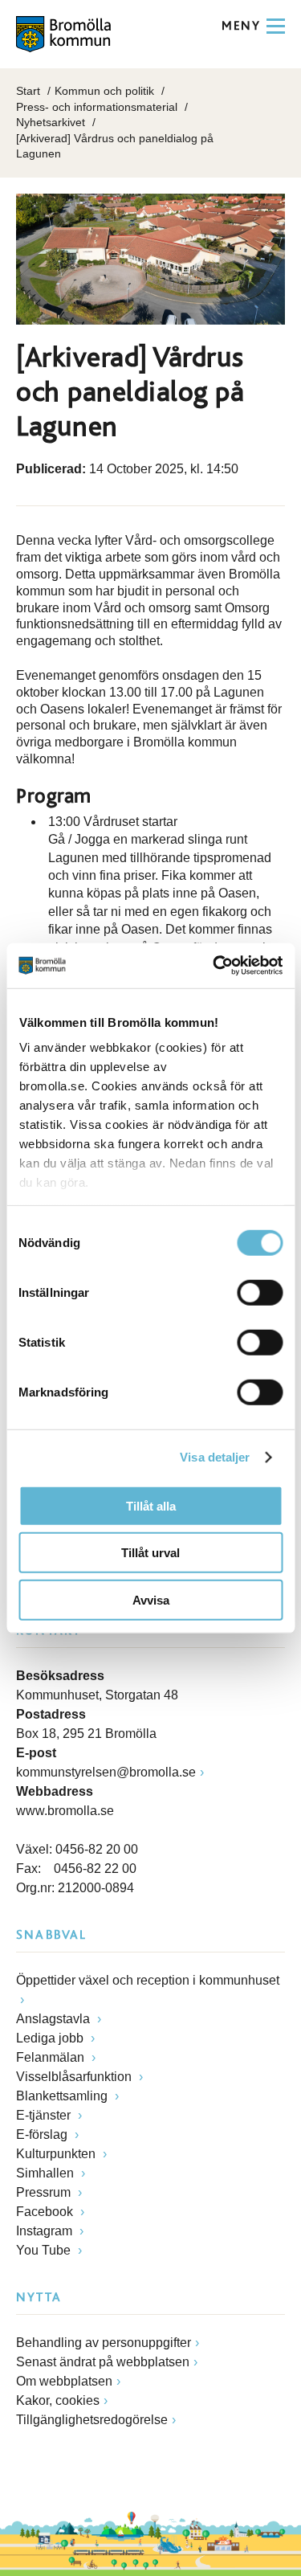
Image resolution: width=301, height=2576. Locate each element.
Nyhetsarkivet (51, 122)
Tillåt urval (150, 1553)
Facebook (46, 2212)
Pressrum (45, 2192)
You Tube (45, 2250)
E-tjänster (45, 2115)
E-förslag (43, 2134)
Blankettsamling (63, 2096)
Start (28, 91)
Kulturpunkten (57, 2154)
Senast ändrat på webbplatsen (103, 2362)
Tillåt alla (151, 1505)
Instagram (46, 2231)
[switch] (260, 1292)
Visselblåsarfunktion (75, 2077)
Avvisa (151, 1599)
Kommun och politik (104, 91)
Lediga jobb (51, 2038)
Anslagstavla (55, 2019)
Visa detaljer (215, 1457)
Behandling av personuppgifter (104, 2343)
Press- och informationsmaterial (97, 107)
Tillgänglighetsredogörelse (92, 2420)
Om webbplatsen (64, 2381)
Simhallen (47, 2173)
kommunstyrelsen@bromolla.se (106, 1772)
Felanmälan (52, 2057)
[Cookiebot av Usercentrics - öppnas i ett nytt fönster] (214, 966)
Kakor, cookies (58, 2400)
